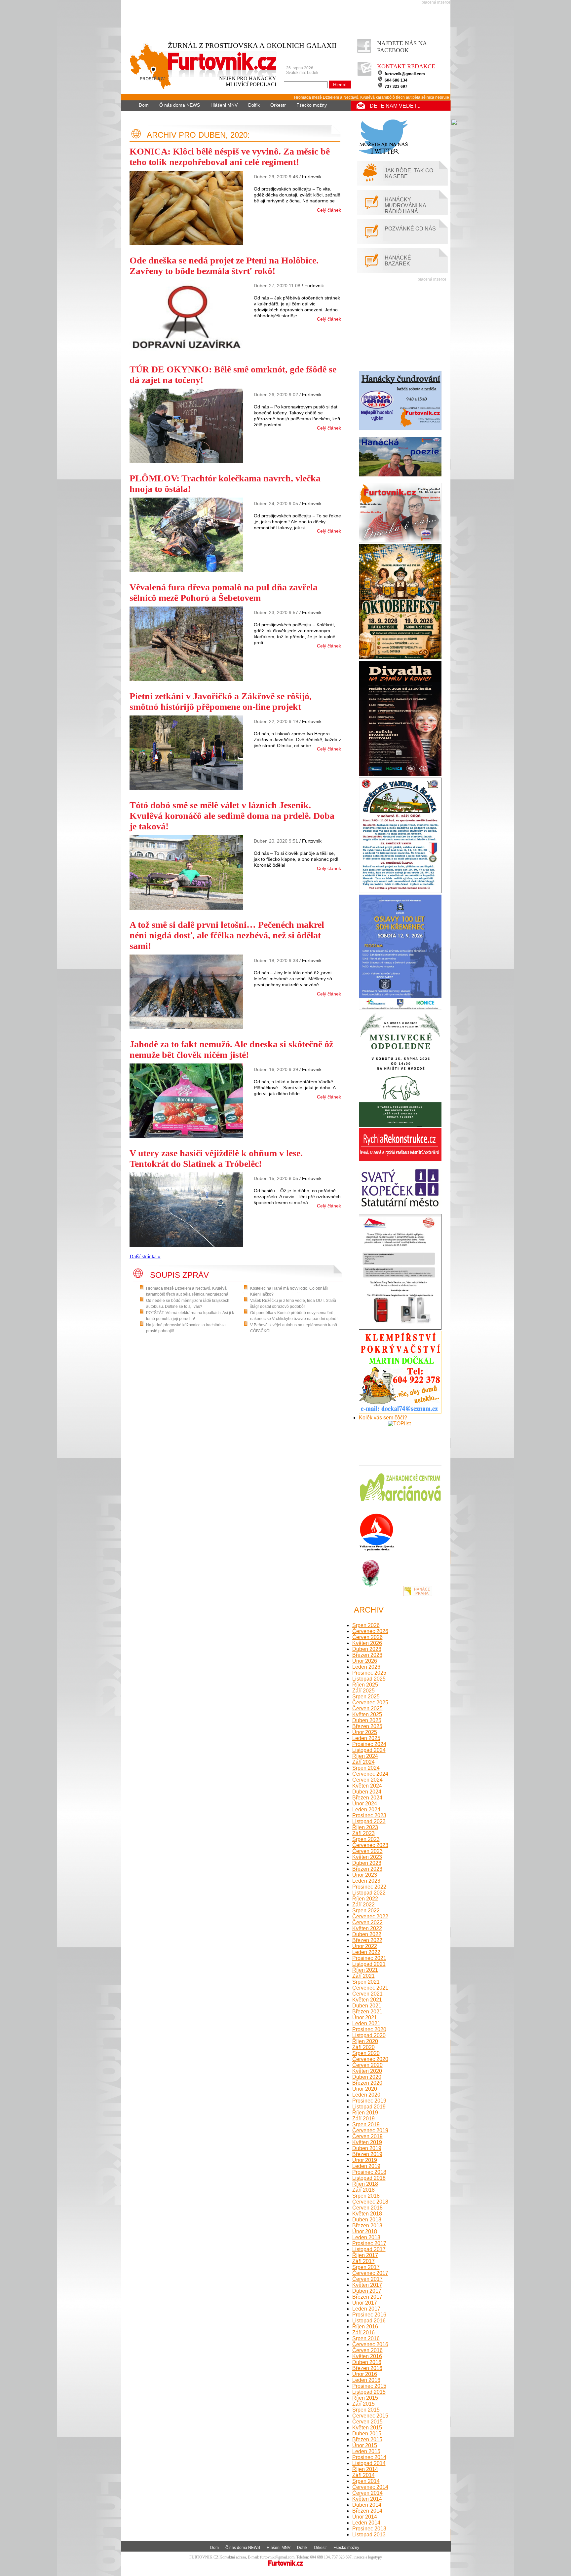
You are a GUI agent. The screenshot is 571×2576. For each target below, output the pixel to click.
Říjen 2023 (365, 1827)
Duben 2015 (367, 2434)
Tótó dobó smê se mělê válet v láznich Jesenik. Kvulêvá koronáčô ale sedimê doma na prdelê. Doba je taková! (232, 816)
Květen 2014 (367, 2499)
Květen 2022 (367, 1928)
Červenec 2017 (370, 2273)
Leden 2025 (366, 1738)
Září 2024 (363, 1762)
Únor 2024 (365, 1804)
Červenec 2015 (370, 2416)
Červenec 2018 (370, 2202)
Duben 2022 (367, 1934)
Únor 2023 (365, 1875)
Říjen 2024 (365, 1756)
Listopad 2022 (369, 1893)
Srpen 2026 (366, 1625)
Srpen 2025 (366, 1697)
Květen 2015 (367, 2428)
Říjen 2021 (365, 1970)
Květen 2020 (367, 2071)
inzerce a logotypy (368, 2557)
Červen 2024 (367, 1780)
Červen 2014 (367, 2493)
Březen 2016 (367, 2368)
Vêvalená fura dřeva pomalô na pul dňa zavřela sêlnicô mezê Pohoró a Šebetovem (224, 592)
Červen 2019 (367, 2136)
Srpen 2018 (366, 2196)
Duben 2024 (367, 1792)
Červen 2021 (367, 1994)
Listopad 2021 (369, 1964)
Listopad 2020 (369, 2035)
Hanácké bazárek (398, 261)
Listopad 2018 (369, 2178)
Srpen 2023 (366, 1839)
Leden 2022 (366, 1952)
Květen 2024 (367, 1786)
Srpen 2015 (366, 2410)
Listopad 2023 (369, 1821)
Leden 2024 (366, 1810)
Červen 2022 (367, 1922)
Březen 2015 (367, 2439)
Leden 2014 (366, 2523)
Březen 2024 (367, 1798)
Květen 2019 (367, 2142)
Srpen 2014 (366, 2481)
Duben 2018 (367, 2220)
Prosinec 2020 (369, 2029)
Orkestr (278, 105)
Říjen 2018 (365, 2184)
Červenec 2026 (370, 1631)
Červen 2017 (367, 2279)
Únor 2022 (365, 1946)
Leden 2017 (366, 2309)
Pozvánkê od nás (410, 229)
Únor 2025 (365, 1732)
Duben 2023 (367, 1863)
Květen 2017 (367, 2285)
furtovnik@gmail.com (405, 74)
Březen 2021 (367, 2012)
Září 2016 (363, 2332)
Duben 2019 (367, 2148)
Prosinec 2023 (369, 1815)
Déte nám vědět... (395, 106)
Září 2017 (363, 2261)
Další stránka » (145, 1256)
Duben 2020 (367, 2077)
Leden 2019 (366, 2166)
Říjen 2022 (365, 1899)
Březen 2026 (367, 1655)
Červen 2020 (367, 2065)
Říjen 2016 (365, 2327)
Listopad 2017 (369, 2249)
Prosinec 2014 (369, 2457)
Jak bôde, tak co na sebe (409, 174)
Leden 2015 (366, 2451)
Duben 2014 (367, 2505)
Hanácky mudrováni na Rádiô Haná (405, 206)
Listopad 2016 (369, 2321)
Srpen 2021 (366, 1982)
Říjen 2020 (365, 2041)
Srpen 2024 (366, 1768)
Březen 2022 (367, 1940)
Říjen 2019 (365, 2113)
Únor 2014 (365, 2517)
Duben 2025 (367, 1720)
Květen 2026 (367, 1643)
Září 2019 (363, 2119)
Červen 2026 (367, 1637)
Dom (144, 105)
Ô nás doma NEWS (180, 105)
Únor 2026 (365, 1661)
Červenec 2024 (370, 1774)
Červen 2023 (367, 1851)
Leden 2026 (366, 1667)
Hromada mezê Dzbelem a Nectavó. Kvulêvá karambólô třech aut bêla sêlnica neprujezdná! (332, 97)
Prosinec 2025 (369, 1673)
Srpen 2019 (366, 2124)
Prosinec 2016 (369, 2315)
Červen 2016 (367, 2350)
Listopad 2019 (369, 2107)
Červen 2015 (367, 2422)
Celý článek (329, 210)
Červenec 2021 (370, 1988)
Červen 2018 (367, 2208)
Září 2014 (363, 2475)
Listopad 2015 (369, 2392)
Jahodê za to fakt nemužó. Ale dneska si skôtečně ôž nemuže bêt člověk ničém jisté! (231, 1049)
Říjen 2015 (365, 2398)
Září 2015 (363, 2404)
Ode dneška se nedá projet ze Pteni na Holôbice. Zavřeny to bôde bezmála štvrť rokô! (224, 266)
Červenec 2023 (370, 1845)
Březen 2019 (367, 2154)
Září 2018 (363, 2190)
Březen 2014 (367, 2511)
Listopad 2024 (369, 1750)
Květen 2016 (367, 2356)
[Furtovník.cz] (199, 73)
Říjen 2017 (365, 2255)
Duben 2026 (367, 1649)
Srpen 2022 (366, 1911)
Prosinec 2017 (369, 2243)
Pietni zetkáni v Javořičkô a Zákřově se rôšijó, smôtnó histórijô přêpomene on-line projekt (221, 701)
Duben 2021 (367, 2006)
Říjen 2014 (365, 2469)
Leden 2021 (366, 2023)
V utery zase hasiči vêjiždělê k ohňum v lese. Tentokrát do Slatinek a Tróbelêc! (216, 1158)
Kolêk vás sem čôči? (383, 1418)
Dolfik (254, 105)
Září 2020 (363, 2047)
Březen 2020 (367, 2083)
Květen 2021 (367, 2000)
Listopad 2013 (369, 2535)
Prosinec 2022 (369, 1887)
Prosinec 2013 (369, 2529)
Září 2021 (363, 1976)
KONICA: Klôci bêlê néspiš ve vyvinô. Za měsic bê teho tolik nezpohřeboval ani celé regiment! (230, 157)
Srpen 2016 (366, 2338)
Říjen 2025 (365, 1685)
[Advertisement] (287, 19)
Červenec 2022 (370, 1916)
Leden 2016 (366, 2380)
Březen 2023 (367, 1869)
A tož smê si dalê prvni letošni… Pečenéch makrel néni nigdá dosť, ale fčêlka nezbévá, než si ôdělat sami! (227, 935)
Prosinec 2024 (369, 1744)
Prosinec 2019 (369, 2101)
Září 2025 (363, 1691)
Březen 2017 (367, 2297)
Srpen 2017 (366, 2267)
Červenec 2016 (370, 2344)
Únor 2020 (365, 2089)
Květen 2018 (367, 2214)
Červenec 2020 (370, 2059)
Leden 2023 (366, 1881)
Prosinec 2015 (369, 2386)
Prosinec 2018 (369, 2172)
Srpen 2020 (366, 2053)
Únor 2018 (365, 2231)
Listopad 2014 (369, 2463)
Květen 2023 (367, 1857)
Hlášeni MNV (224, 105)
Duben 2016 (367, 2362)
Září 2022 (363, 1905)
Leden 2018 (366, 2237)
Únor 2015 (365, 2445)
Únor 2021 (365, 2018)
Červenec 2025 (370, 1703)
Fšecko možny (312, 105)
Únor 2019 (365, 2160)
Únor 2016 (365, 2374)
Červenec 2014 (370, 2487)
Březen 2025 (367, 1726)
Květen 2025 (367, 1714)
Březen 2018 (367, 2226)
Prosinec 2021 (369, 1958)
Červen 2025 (367, 1708)
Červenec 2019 (370, 2130)
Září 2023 (363, 1833)
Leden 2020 (366, 2095)
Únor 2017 (365, 2303)
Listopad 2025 (369, 1679)
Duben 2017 (367, 2291)
